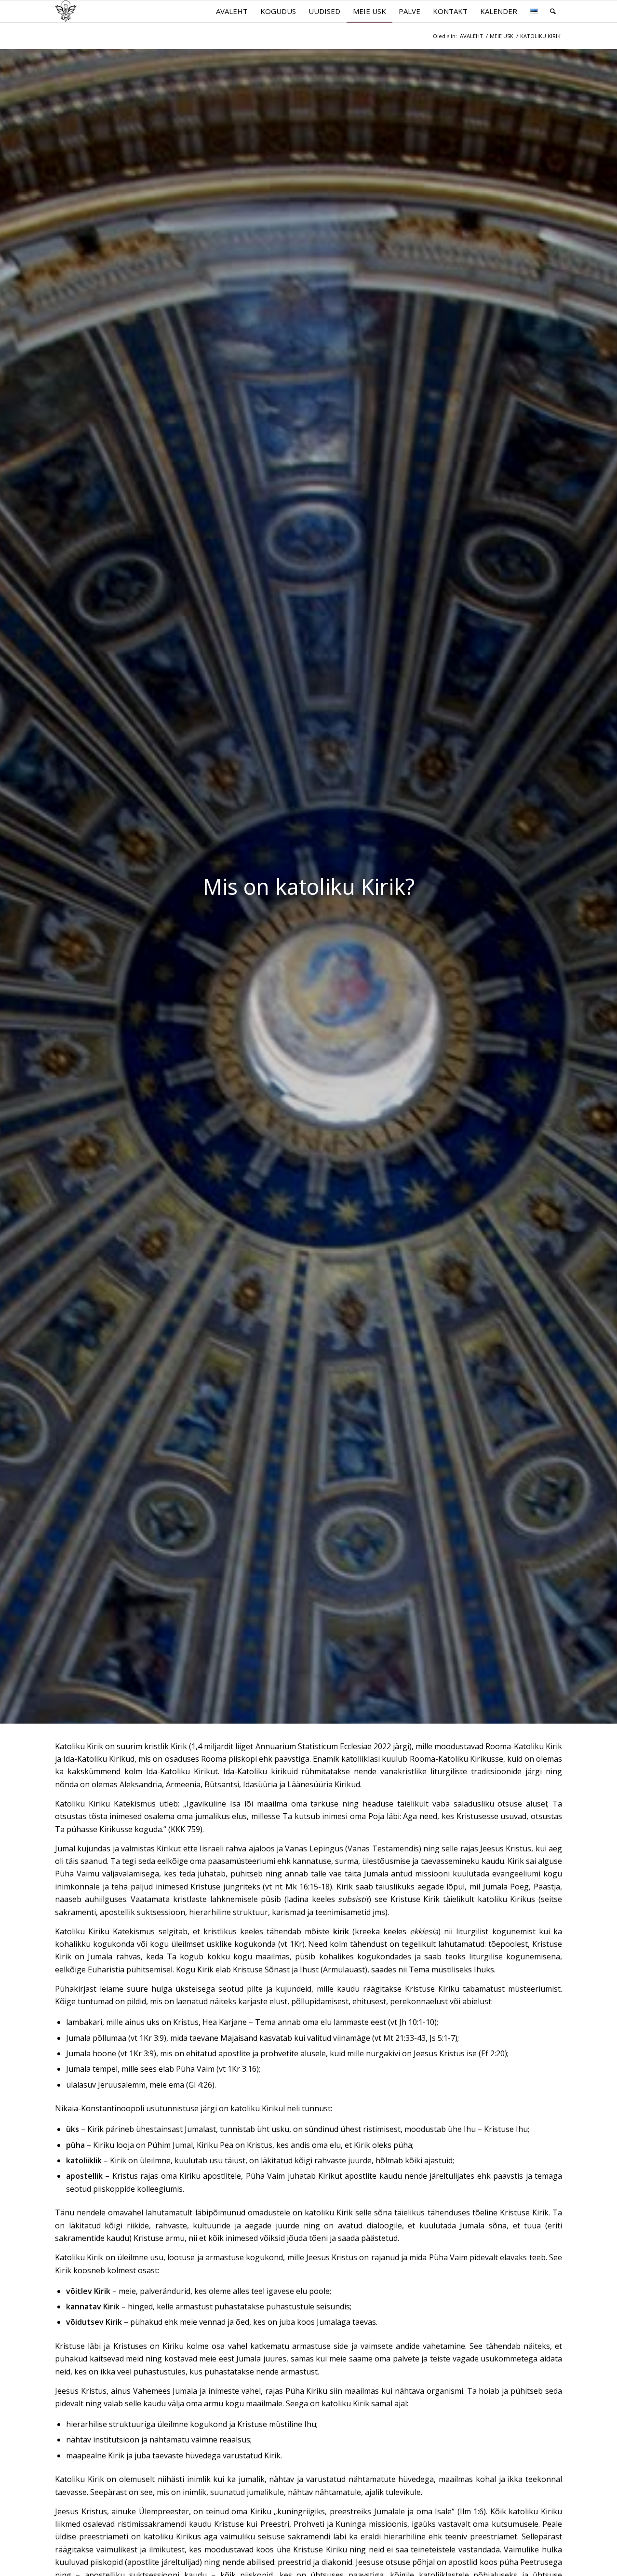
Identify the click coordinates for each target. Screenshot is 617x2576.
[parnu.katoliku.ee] (66, 11)
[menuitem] (232, 11)
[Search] (553, 11)
